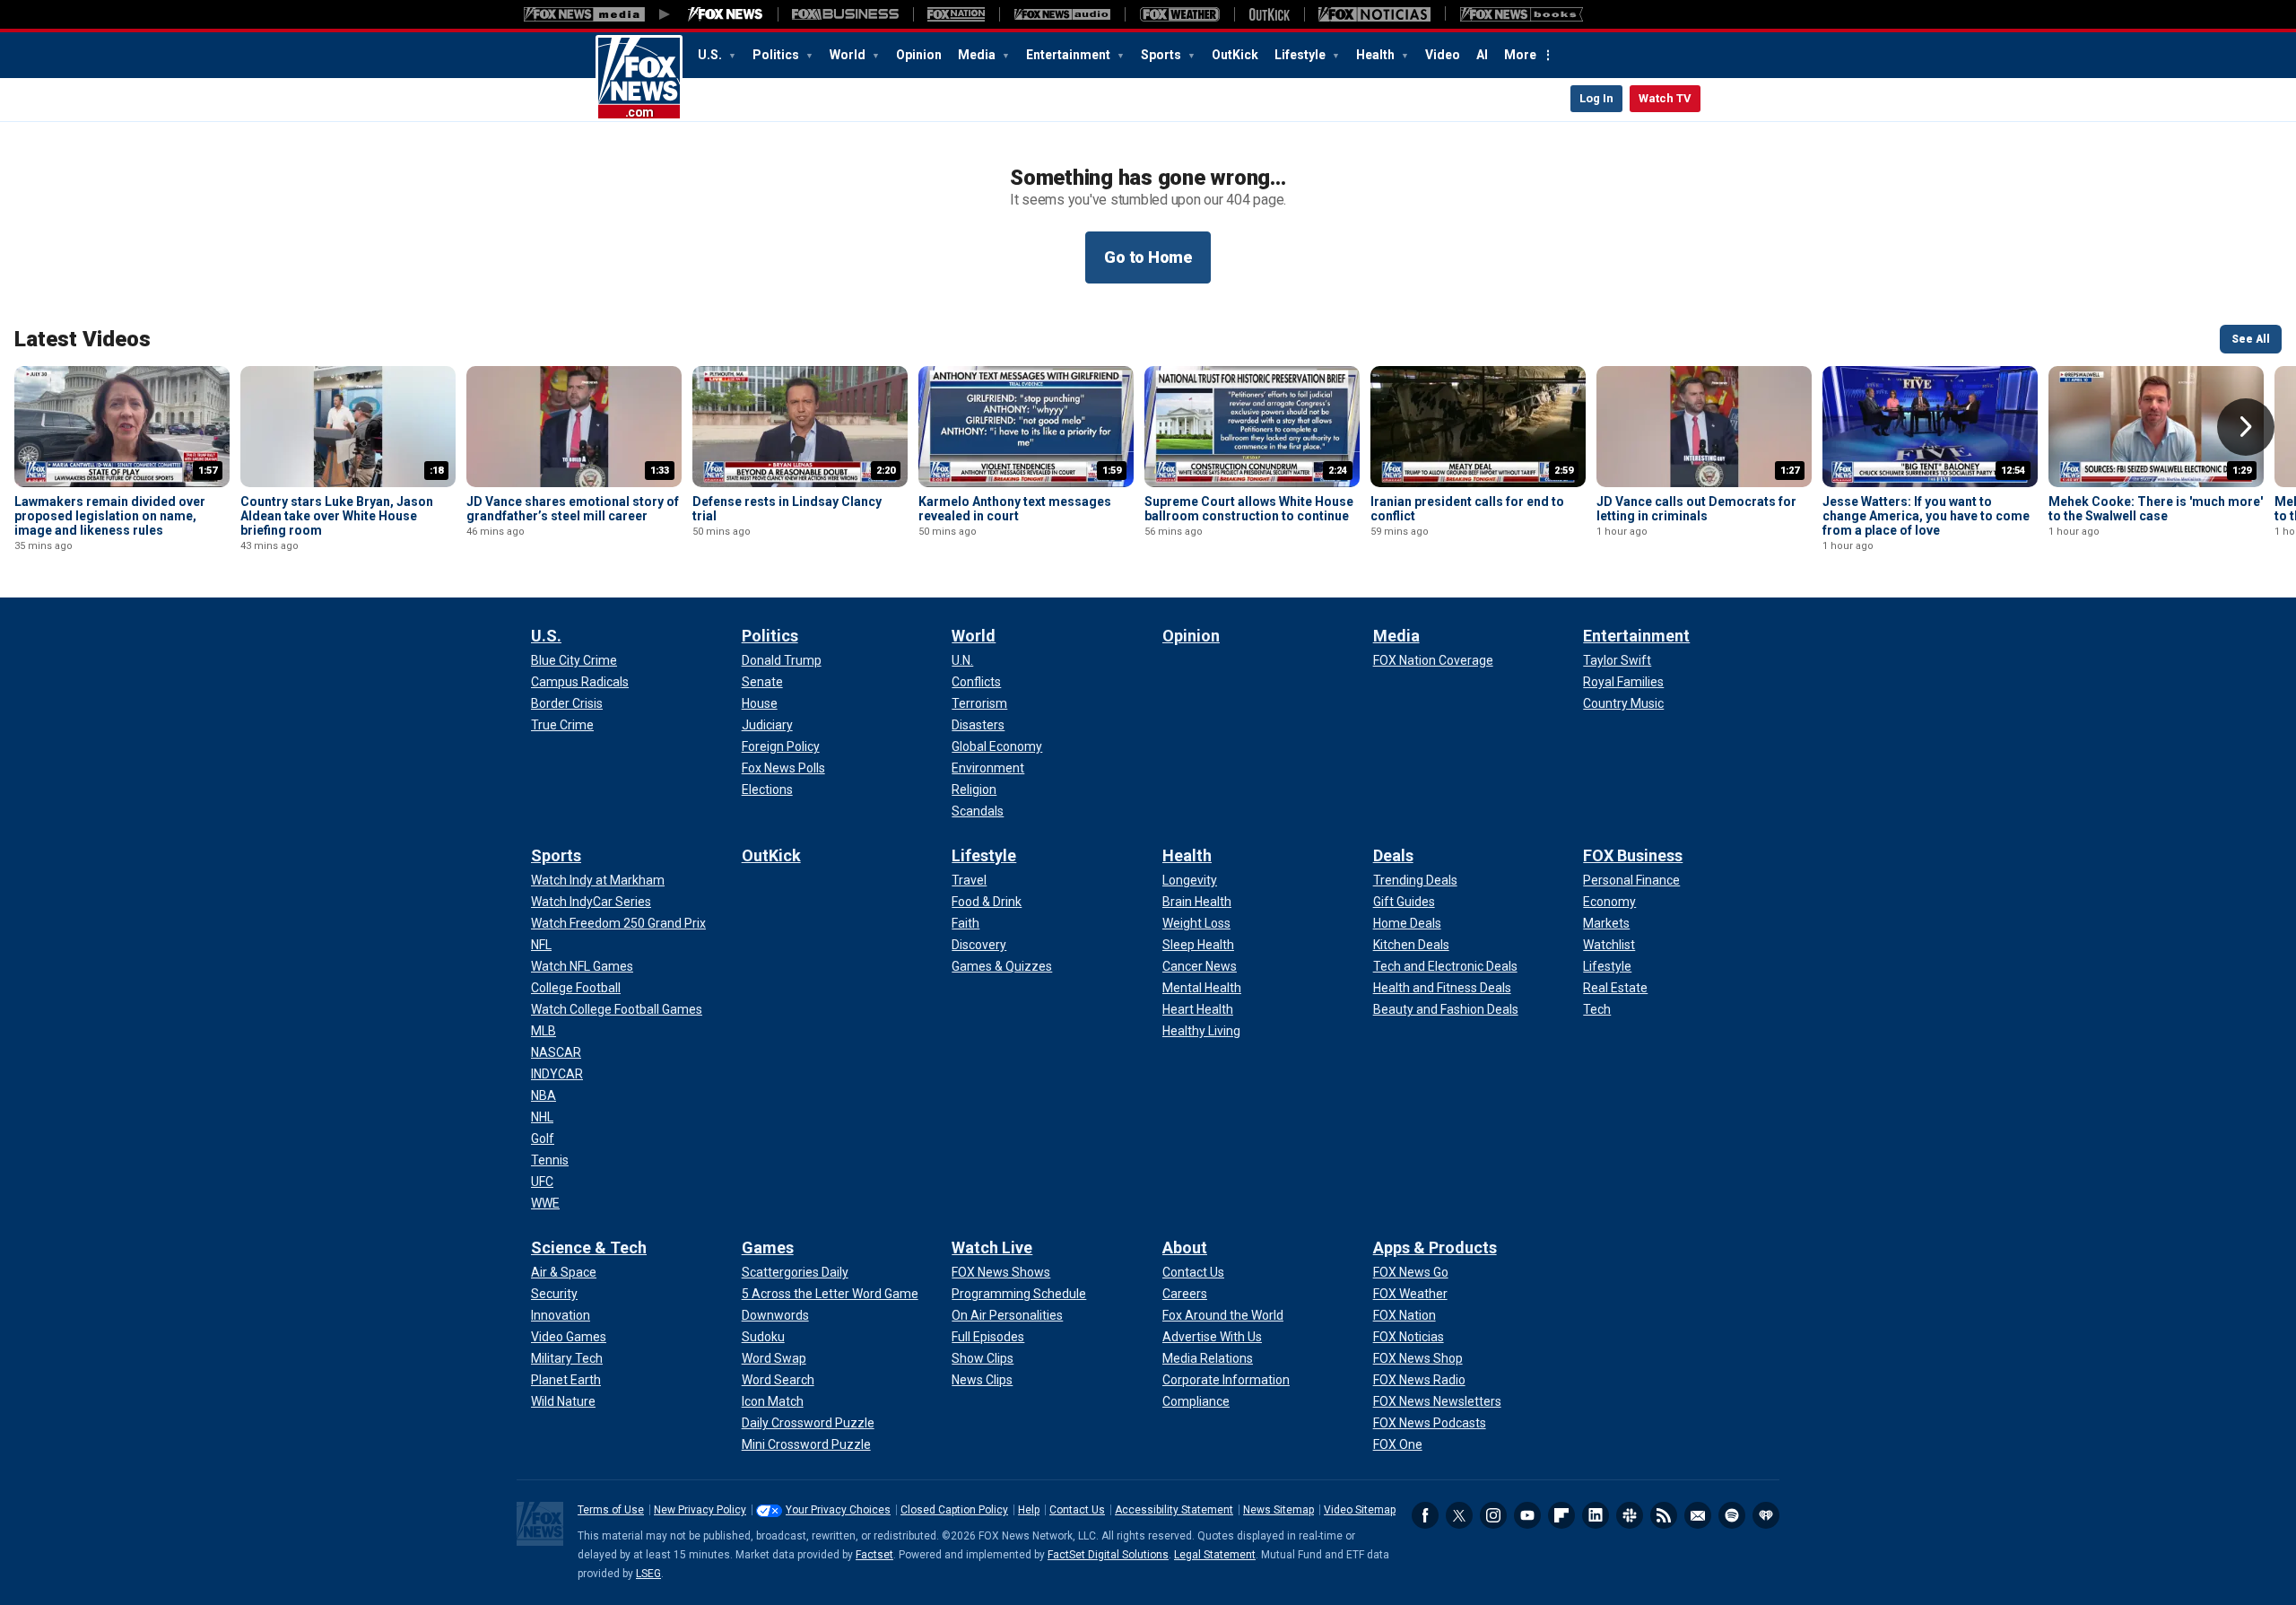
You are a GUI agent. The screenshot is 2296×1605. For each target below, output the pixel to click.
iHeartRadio (1766, 1515)
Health (1377, 55)
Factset (874, 1555)
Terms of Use (611, 1510)
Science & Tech (589, 1247)
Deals (1393, 855)
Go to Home (1148, 257)
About (1185, 1247)
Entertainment (1070, 55)
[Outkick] (1269, 14)
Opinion (919, 55)
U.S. (711, 55)
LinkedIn (1596, 1515)
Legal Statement (1215, 1555)
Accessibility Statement (1174, 1510)
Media (978, 55)
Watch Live (992, 1247)
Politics (777, 55)
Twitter (1459, 1515)
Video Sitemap (1360, 1510)
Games (768, 1247)
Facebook (1425, 1515)
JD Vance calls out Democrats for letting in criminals (1696, 509)
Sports (1162, 55)
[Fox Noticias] (1374, 14)
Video (1443, 55)
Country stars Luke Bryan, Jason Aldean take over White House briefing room (337, 516)
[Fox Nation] (956, 14)
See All (2251, 339)
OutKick (1235, 55)
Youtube (1527, 1515)
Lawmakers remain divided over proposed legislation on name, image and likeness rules (110, 516)
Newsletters (1698, 1515)
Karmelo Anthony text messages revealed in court (1015, 509)
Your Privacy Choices (838, 1510)
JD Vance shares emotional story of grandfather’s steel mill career (573, 509)
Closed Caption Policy (954, 1510)
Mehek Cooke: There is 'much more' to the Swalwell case (2156, 509)
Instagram (1493, 1515)
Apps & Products (1435, 1247)
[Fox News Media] (726, 14)
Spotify (1732, 1515)
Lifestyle (1301, 55)
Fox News (639, 78)
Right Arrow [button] (2246, 427)
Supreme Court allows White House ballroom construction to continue (1249, 509)
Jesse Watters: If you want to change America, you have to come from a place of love (1926, 516)
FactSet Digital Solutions (1108, 1555)
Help (1029, 1510)
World (849, 55)
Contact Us (1077, 1510)
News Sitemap (1278, 1510)
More (1520, 55)
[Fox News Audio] (1062, 14)
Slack (1630, 1515)
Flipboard (1561, 1515)
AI (1482, 55)
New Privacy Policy (700, 1510)
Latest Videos (83, 339)
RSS (1664, 1515)
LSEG (648, 1574)
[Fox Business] (845, 14)
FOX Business (1633, 855)
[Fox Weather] (1179, 14)
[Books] (1522, 14)
